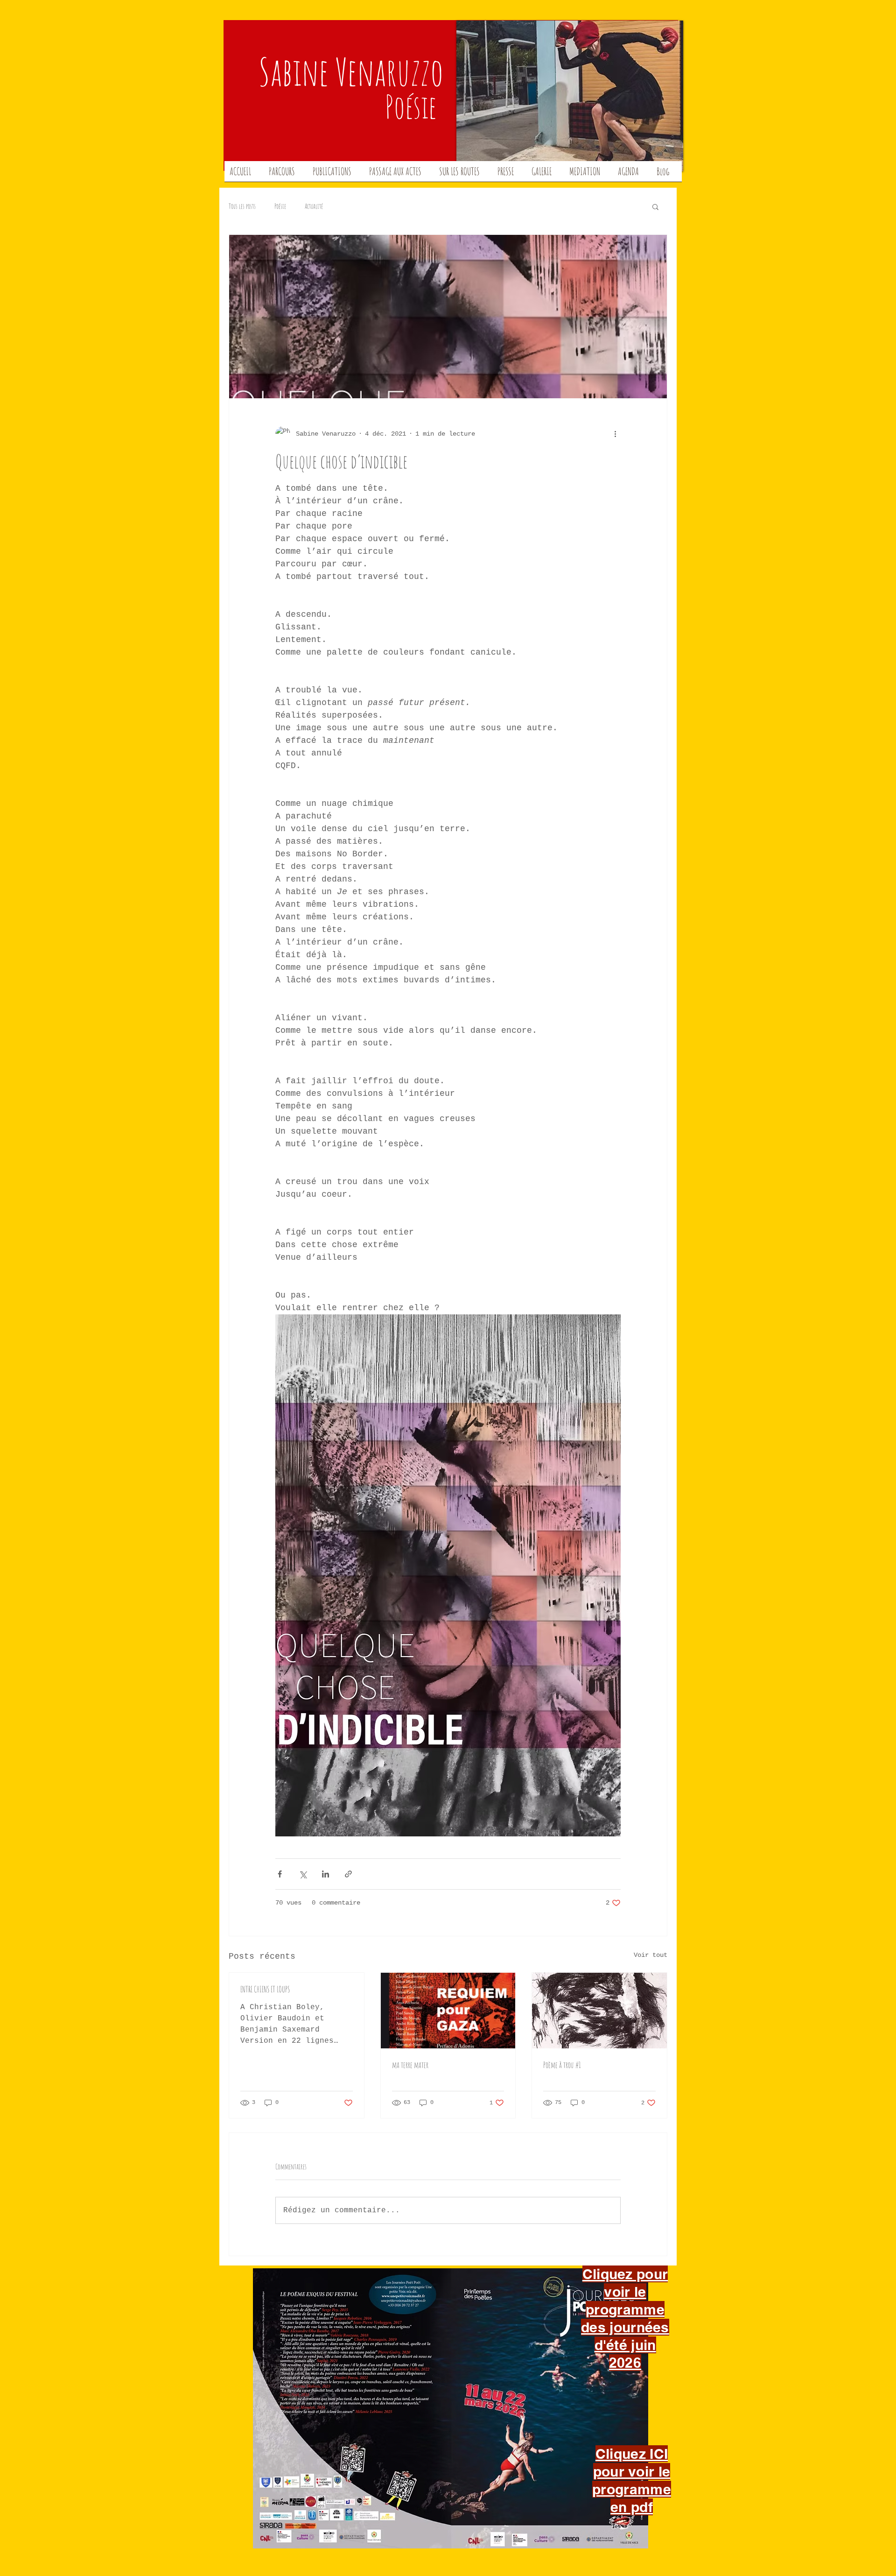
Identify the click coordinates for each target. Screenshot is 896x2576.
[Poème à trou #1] (599, 2011)
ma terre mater (410, 2065)
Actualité (314, 206)
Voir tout (651, 1955)
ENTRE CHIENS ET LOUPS (265, 1989)
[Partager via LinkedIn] (325, 1874)
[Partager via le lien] (348, 1874)
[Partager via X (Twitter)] (303, 1874)
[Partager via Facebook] (280, 1874)
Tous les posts (242, 206)
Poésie (280, 206)
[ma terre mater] (448, 2011)
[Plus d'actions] (615, 434)
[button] (655, 206)
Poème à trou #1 (562, 2065)
